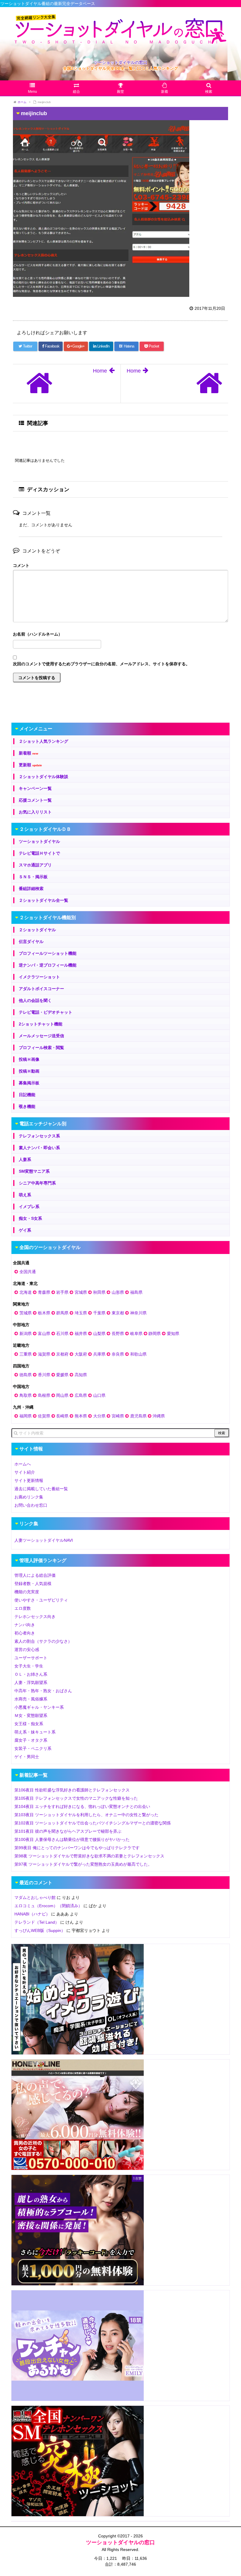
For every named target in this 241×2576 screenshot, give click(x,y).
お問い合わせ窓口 (31, 1505)
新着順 (29, 753)
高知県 (81, 1375)
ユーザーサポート (31, 1658)
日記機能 (27, 1095)
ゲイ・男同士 (27, 1757)
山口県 (99, 1395)
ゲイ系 (25, 1230)
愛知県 (173, 1334)
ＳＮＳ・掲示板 (33, 877)
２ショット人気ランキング (43, 741)
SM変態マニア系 (34, 1171)
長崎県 (62, 1416)
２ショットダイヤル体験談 (43, 777)
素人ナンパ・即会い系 (39, 1148)
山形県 (118, 1292)
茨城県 (26, 1313)
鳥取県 (26, 1395)
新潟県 (26, 1334)
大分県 (99, 1416)
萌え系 (25, 1195)
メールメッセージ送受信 (41, 1036)
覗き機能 (27, 1106)
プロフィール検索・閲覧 (41, 1048)
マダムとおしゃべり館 (35, 1897)
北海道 (26, 1292)
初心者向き (25, 1633)
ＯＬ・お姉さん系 (31, 1674)
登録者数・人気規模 (33, 1584)
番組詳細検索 (31, 889)
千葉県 (99, 1313)
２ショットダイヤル (37, 930)
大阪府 (81, 1354)
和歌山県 (138, 1354)
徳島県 (26, 1375)
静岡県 (155, 1334)
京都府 (62, 1354)
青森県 (44, 1292)
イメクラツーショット (39, 977)
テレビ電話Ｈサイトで (39, 853)
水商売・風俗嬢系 (31, 1699)
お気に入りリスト (35, 812)
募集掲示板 (29, 1083)
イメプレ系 (29, 1207)
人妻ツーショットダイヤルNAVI (44, 1540)
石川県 (62, 1334)
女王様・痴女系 (29, 1724)
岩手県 (62, 1292)
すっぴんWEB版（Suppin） (40, 1930)
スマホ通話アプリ (35, 865)
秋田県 (99, 1292)
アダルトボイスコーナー (41, 989)
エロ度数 (23, 1608)
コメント (21, 565)
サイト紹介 (25, 1472)
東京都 (118, 1313)
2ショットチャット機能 (41, 1024)
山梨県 (99, 1334)
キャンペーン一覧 (35, 788)
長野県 (118, 1334)
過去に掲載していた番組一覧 (41, 1489)
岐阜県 (136, 1334)
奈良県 (118, 1354)
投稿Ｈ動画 (29, 1071)
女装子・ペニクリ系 (33, 1748)
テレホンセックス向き (35, 1617)
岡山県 (62, 1395)
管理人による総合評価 (35, 1575)
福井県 (81, 1334)
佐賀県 (44, 1416)
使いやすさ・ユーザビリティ (41, 1600)
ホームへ (23, 1464)
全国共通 (28, 1272)
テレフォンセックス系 (39, 1136)
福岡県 (26, 1416)
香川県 (44, 1375)
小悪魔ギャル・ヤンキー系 (39, 1707)
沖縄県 (159, 1416)
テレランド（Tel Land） (37, 1922)
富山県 (44, 1334)
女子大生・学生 (29, 1666)
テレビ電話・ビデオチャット (46, 1012)
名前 (120, 635)
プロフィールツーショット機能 (48, 953)
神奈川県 (138, 1313)
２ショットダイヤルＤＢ (45, 829)
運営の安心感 (27, 1649)
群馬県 (62, 1313)
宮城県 (81, 1292)
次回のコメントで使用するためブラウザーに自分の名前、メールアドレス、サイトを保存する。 (101, 664)
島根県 (44, 1395)
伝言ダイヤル (31, 942)
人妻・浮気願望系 (31, 1682)
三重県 (26, 1354)
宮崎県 (118, 1416)
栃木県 (44, 1313)
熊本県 (81, 1416)
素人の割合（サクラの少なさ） (43, 1641)
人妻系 (25, 1159)
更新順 (30, 765)
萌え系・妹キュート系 (35, 1732)
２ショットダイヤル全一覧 (43, 900)
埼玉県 (81, 1313)
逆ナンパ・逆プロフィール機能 (48, 965)
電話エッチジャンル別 (43, 1124)
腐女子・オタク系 (31, 1740)
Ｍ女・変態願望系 (31, 1715)
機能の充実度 (27, 1592)
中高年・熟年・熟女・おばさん (43, 1691)
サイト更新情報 (29, 1480)
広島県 (81, 1395)
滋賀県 (44, 1354)
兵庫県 (99, 1354)
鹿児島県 (138, 1416)
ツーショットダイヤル (39, 841)
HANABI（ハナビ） (32, 1914)
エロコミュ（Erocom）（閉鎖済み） (48, 1906)
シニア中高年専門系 (37, 1183)
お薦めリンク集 (29, 1497)
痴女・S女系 (30, 1218)
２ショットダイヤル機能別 (48, 918)
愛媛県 (62, 1375)
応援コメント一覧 (35, 800)
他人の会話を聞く (35, 1000)
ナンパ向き (25, 1625)
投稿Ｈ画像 (29, 1059)
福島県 (136, 1292)
